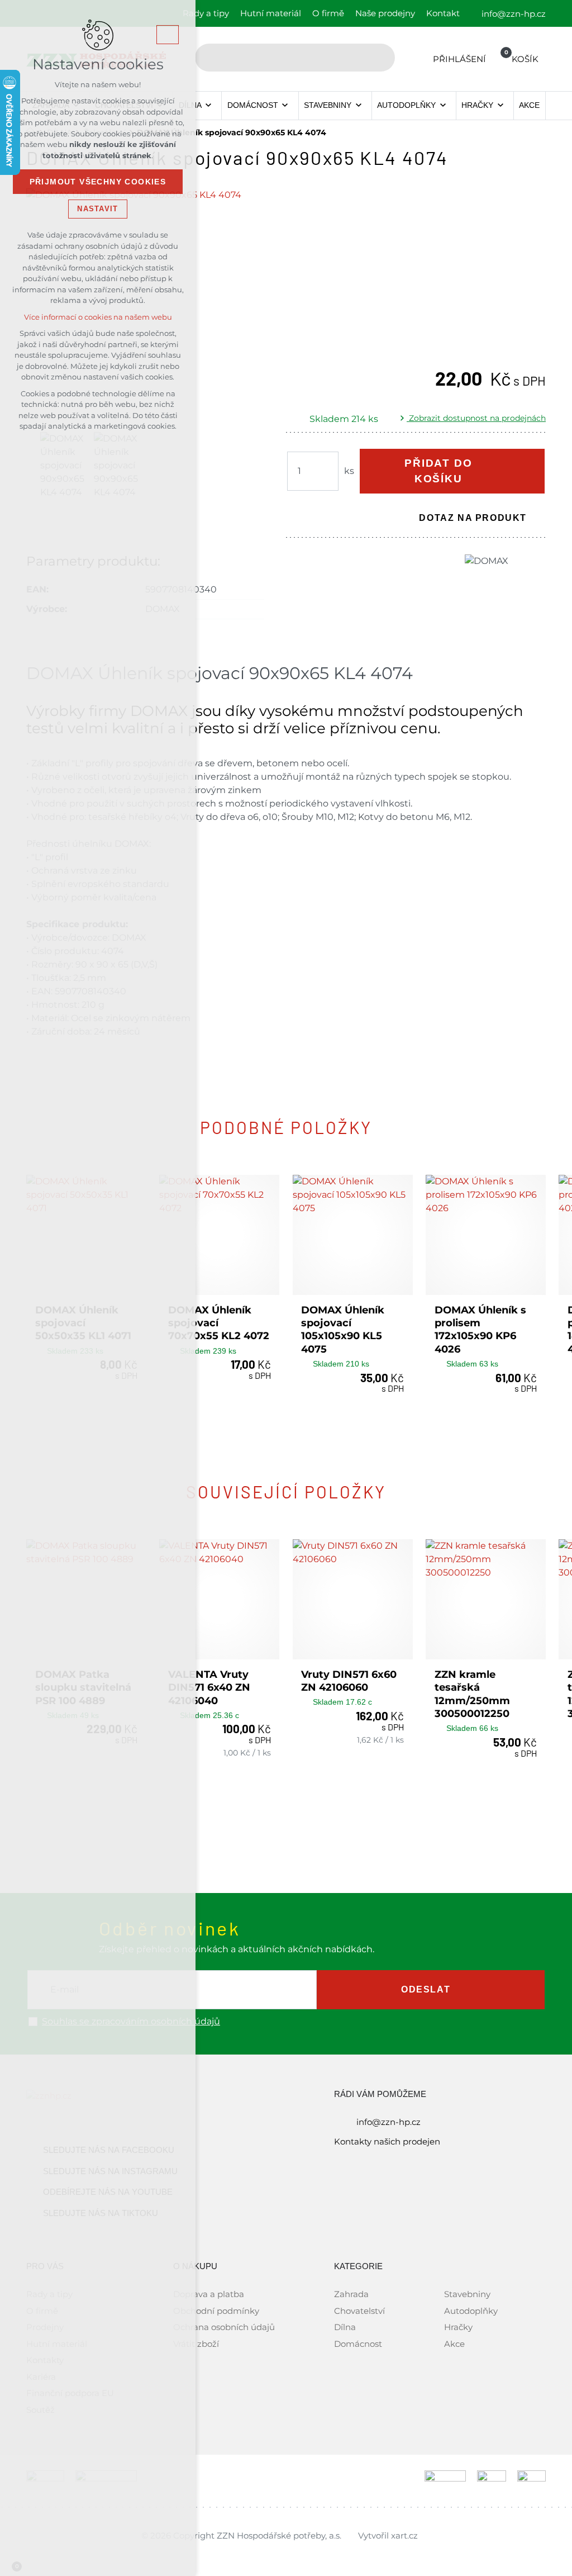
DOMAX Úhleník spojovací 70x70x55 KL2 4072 (219, 1323)
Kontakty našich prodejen (387, 2141)
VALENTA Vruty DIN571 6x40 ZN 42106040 (209, 1688)
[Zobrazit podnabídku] (209, 106)
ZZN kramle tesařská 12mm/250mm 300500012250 (472, 1694)
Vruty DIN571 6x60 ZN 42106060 (349, 1681)
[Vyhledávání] (295, 58)
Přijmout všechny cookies (98, 182)
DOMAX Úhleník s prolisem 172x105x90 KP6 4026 (480, 1330)
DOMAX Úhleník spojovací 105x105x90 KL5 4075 (343, 1330)
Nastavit (97, 209)
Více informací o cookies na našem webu (98, 317)
